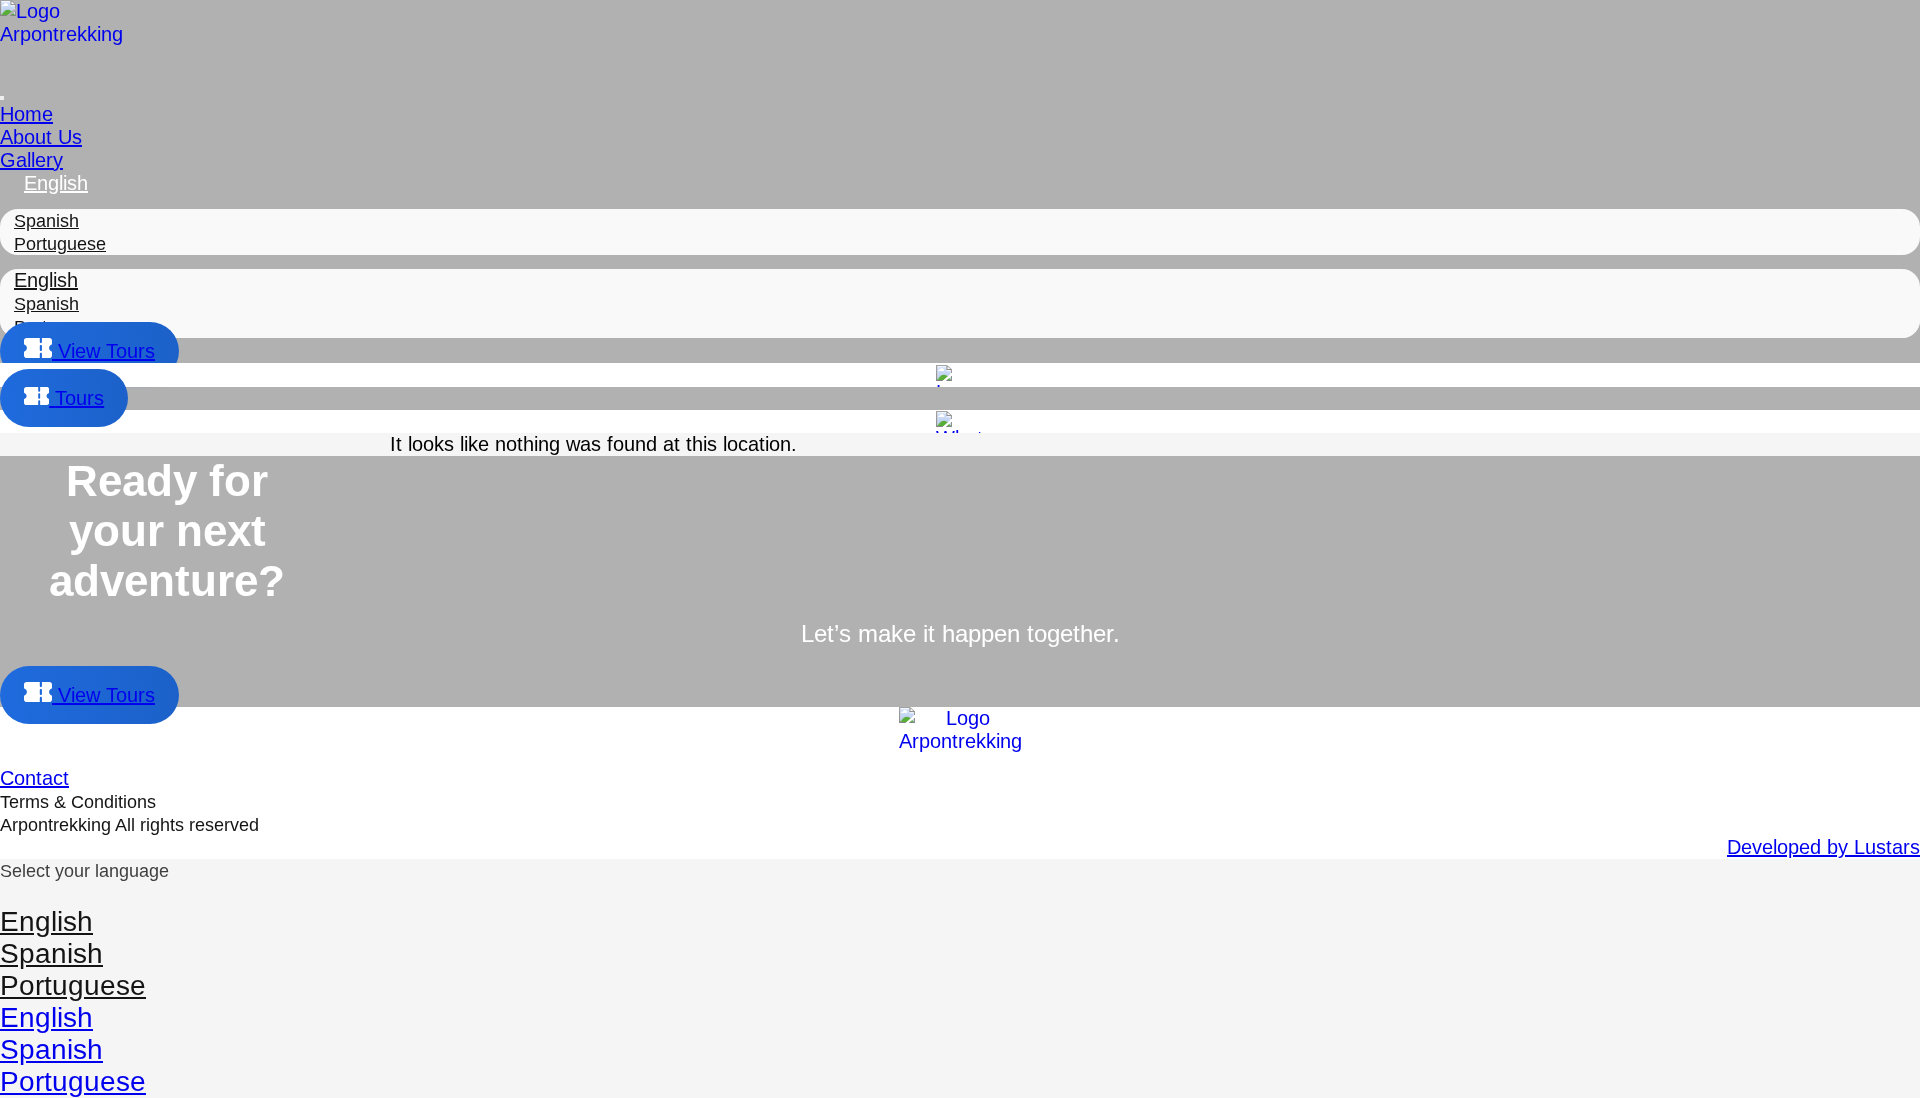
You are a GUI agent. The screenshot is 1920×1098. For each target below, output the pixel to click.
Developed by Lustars (1823, 847)
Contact (34, 778)
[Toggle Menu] (2, 98)
